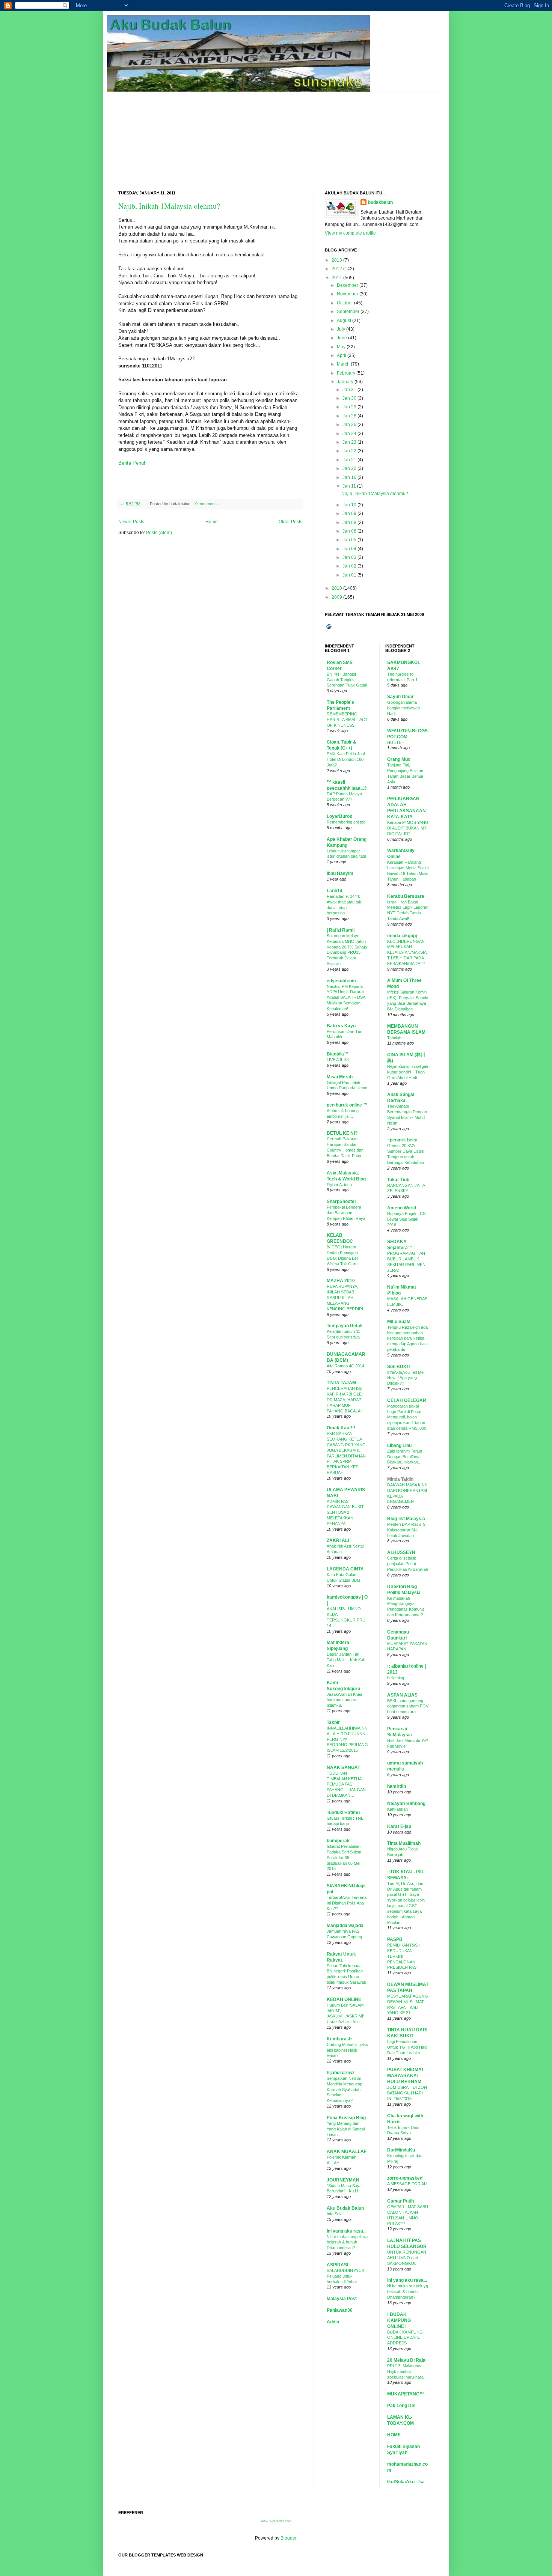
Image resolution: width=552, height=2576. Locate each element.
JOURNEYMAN (343, 2180)
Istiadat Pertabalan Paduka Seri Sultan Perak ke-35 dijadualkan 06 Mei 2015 (344, 1857)
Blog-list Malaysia (406, 1519)
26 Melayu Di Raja (406, 2360)
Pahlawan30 (340, 2310)
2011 (337, 278)
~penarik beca (402, 1140)
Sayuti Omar (400, 697)
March (343, 364)
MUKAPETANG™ (406, 2394)
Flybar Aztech (339, 1185)
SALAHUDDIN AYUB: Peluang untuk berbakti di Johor (346, 2276)
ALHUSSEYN (401, 1552)
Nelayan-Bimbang (406, 1804)
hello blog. (396, 1678)
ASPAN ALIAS (402, 1695)
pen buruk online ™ (347, 1105)
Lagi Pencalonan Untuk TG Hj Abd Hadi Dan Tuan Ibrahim (407, 2047)
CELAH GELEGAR (407, 1400)
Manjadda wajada (345, 1926)
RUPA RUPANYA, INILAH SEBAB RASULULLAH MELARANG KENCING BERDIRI (345, 1297)
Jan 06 (349, 531)
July (341, 329)
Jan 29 (349, 407)
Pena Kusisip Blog (346, 2118)
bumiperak (338, 1841)
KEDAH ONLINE (344, 1999)
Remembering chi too (346, 822)
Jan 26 (349, 425)
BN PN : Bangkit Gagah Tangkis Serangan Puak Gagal (347, 680)
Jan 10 (349, 505)
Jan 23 (349, 442)
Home (212, 522)
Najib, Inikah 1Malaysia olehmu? (169, 206)
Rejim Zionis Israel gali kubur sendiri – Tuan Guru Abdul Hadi (407, 1072)
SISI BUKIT (399, 1367)
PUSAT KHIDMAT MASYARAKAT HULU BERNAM (406, 2076)
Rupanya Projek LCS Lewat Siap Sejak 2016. (406, 1219)
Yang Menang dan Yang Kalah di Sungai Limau (346, 2129)
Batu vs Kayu (341, 1026)
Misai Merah (340, 1077)
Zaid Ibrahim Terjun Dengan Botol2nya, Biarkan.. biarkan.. (405, 1457)
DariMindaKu (401, 2150)
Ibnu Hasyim (340, 873)
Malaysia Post (342, 2299)
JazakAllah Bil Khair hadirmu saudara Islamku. (345, 1700)
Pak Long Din (401, 2406)
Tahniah (394, 1038)
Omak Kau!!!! (341, 1428)
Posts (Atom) (159, 533)
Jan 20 (349, 468)
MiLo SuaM (399, 1322)
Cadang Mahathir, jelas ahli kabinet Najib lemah (347, 2050)
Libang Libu (399, 1445)
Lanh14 (335, 891)
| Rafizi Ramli (341, 930)
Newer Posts (131, 522)
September (348, 312)
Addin (333, 2322)
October (345, 303)
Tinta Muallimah (404, 1843)
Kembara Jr (339, 2039)
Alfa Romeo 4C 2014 (345, 1366)
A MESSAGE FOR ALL (408, 2184)
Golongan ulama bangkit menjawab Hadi (403, 708)
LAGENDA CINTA (345, 1569)
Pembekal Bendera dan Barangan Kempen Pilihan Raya (346, 1213)
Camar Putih (400, 2201)
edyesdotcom (341, 981)
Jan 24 (349, 434)
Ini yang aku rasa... (347, 2231)
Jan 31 (349, 390)
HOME (394, 2435)
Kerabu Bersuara (406, 896)
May (341, 347)
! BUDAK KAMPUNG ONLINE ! (399, 2320)
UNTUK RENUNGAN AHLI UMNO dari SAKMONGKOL (407, 2258)
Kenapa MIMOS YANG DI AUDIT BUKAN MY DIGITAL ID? (408, 828)
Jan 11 (349, 486)
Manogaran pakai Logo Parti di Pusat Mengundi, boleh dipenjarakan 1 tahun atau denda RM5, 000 (407, 1417)
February (346, 373)
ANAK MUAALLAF (347, 2151)
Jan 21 (349, 460)
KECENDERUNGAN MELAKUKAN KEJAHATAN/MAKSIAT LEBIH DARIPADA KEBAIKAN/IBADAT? (407, 952)
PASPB (395, 1939)
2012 (337, 269)
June (342, 338)
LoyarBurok (339, 816)
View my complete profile (350, 233)
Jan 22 (349, 451)
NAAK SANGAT (343, 1768)
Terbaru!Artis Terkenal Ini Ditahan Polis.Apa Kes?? (347, 1903)
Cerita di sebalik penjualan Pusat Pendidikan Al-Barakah (408, 1564)
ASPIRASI (337, 2265)
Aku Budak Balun (345, 2208)
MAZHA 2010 (341, 1281)
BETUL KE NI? (342, 1133)
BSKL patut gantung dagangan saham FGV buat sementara (408, 1706)
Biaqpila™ (338, 1054)
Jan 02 (349, 566)
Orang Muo (399, 759)
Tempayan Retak (345, 1326)
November (348, 294)
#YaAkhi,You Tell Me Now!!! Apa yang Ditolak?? (405, 1378)
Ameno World (402, 1208)
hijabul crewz (341, 2073)
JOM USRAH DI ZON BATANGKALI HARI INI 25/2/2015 (407, 2093)
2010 (337, 588)
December (348, 285)
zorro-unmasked (405, 2178)
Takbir (333, 1722)
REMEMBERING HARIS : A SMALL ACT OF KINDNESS (347, 720)
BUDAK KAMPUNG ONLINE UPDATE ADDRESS (405, 2338)
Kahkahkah (397, 1809)
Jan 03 (349, 557)
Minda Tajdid (400, 1479)
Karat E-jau (399, 1826)
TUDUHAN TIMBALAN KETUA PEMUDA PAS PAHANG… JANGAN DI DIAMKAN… (346, 1784)
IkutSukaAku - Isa (406, 2482)
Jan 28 (349, 416)
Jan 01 (349, 575)
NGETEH (396, 742)
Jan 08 (349, 522)
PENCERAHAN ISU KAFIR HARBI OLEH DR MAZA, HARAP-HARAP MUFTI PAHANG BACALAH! (346, 1399)
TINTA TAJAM (341, 1383)
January (345, 382)
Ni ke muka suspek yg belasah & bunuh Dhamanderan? (347, 2242)
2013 (337, 260)
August (344, 321)
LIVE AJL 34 (338, 1060)
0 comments (207, 504)
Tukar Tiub (398, 1180)
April (342, 355)
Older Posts (290, 522)
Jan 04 (349, 549)
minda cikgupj (402, 936)
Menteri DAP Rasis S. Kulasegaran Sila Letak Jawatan (407, 1530)
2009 (337, 597)
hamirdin (397, 1786)
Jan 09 (349, 513)
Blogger (288, 2538)
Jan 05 (349, 540)
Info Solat (335, 2214)
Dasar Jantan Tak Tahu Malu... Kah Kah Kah (346, 1660)
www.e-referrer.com (276, 2521)
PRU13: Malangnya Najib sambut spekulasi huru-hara (405, 2371)
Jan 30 (349, 398)
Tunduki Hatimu (343, 1813)
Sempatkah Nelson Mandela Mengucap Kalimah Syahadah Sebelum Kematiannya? (345, 2089)
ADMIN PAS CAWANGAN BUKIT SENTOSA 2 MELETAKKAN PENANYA (345, 1512)
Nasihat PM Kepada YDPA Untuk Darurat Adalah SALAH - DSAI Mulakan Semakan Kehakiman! (347, 997)
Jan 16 (349, 477)
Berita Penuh (132, 463)
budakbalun (380, 202)
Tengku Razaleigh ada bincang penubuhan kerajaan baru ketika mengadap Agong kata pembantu (407, 1338)
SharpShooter (342, 1201)
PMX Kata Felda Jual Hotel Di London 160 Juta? (346, 759)
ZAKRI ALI (338, 1540)
